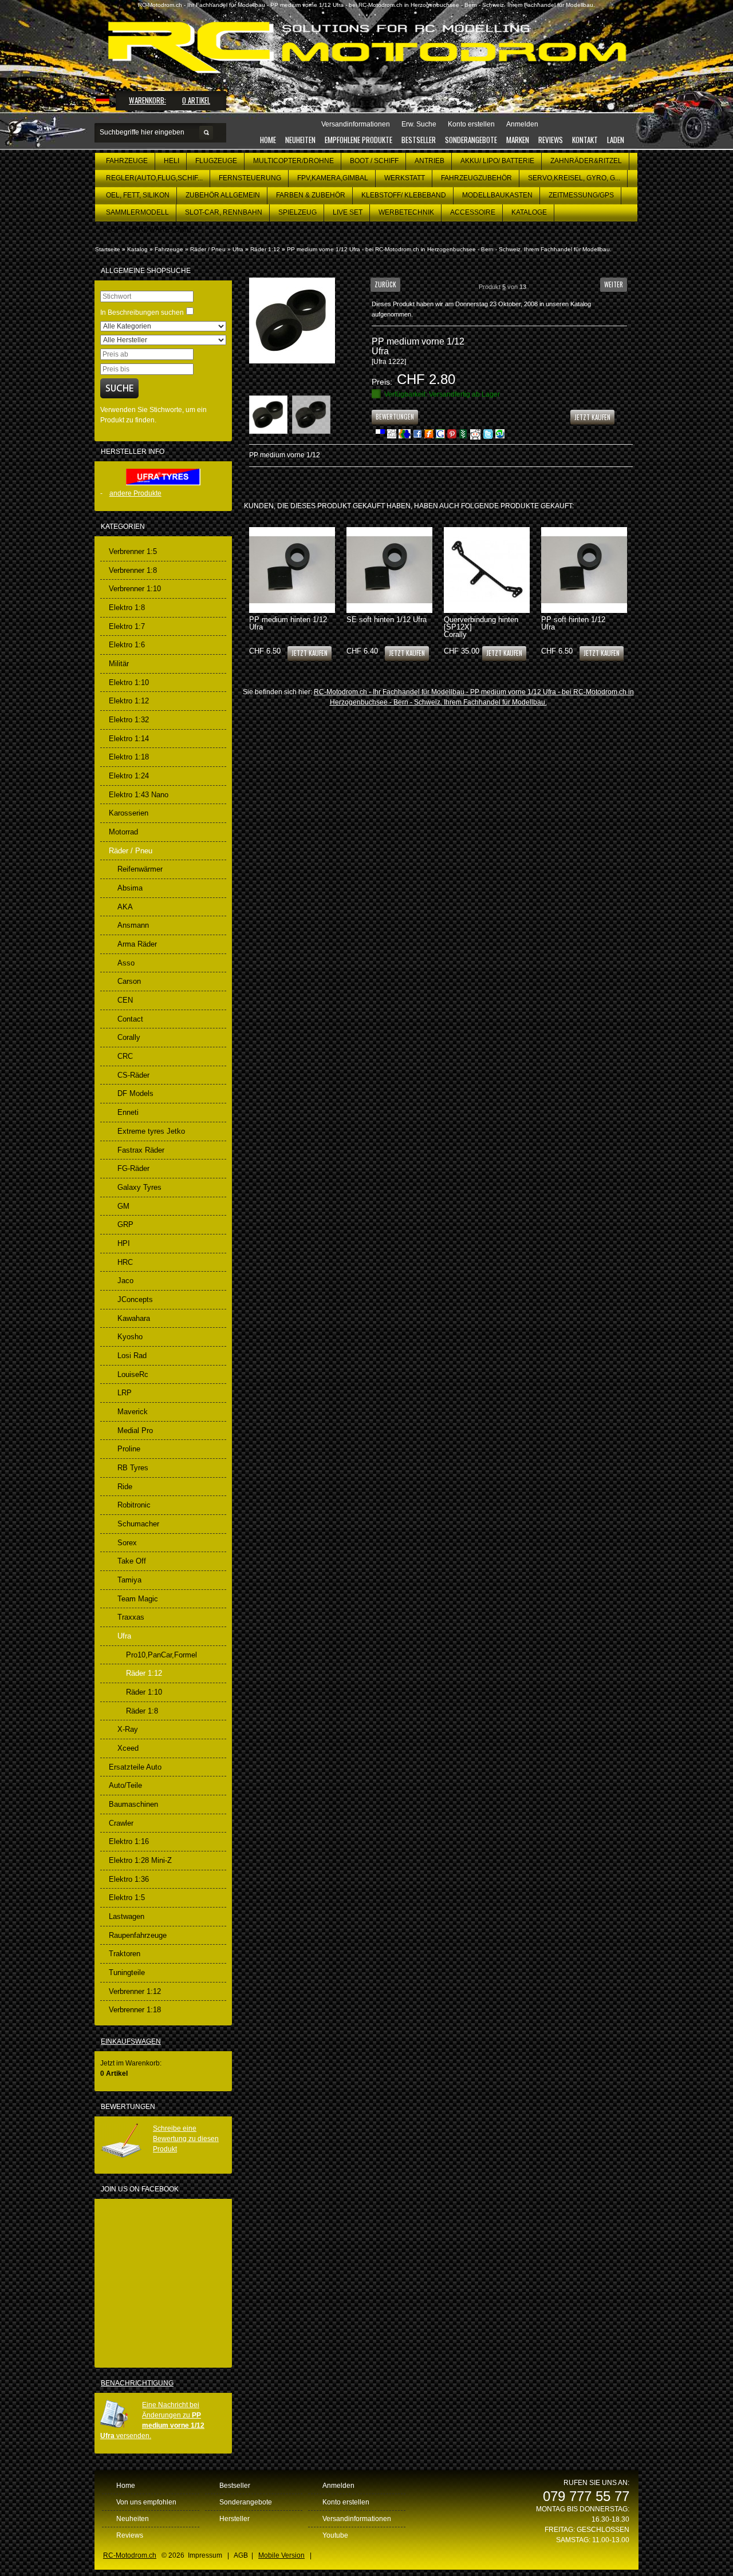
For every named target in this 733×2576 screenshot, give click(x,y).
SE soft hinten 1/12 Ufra (387, 620)
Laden (616, 140)
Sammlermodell (137, 212)
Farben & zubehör (311, 195)
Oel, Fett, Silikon (138, 195)
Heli (172, 161)
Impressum (205, 2555)
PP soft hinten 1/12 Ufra (573, 623)
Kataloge (529, 212)
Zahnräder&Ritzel (586, 161)
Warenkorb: (147, 100)
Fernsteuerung (250, 178)
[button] (385, 284)
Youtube (335, 2535)
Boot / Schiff (374, 161)
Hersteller (235, 2519)
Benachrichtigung (137, 2383)
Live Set (348, 212)
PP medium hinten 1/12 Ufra (288, 623)
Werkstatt (405, 178)
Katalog (137, 249)
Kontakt (585, 140)
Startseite (108, 249)
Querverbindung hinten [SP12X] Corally (481, 627)
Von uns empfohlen (146, 2502)
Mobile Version (281, 2555)
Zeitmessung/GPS (581, 195)
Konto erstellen (346, 2502)
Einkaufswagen (131, 2041)
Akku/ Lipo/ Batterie (497, 161)
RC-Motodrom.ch (130, 2555)
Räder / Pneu (208, 249)
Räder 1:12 (265, 249)
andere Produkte (135, 493)
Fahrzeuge (127, 161)
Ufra (238, 249)
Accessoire (473, 212)
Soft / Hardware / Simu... (151, 229)
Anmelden (338, 2486)
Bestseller (419, 140)
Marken (518, 140)
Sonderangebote (471, 140)
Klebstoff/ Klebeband (404, 195)
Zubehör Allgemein (223, 195)
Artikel (196, 100)
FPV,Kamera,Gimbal (333, 178)
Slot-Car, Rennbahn (224, 212)
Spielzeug (297, 212)
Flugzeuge (216, 161)
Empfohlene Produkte (358, 140)
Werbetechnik (406, 212)
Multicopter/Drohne (293, 161)
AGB (241, 2555)
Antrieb (429, 161)
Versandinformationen (357, 2519)
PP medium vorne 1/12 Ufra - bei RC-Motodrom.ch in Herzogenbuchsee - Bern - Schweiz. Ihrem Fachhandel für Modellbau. (449, 249)
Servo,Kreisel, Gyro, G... (574, 178)
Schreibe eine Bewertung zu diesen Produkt (186, 2139)
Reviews (551, 140)
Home (268, 140)
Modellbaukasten (497, 195)
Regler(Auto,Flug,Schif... (154, 178)
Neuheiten (300, 140)
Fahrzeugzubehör (476, 178)
